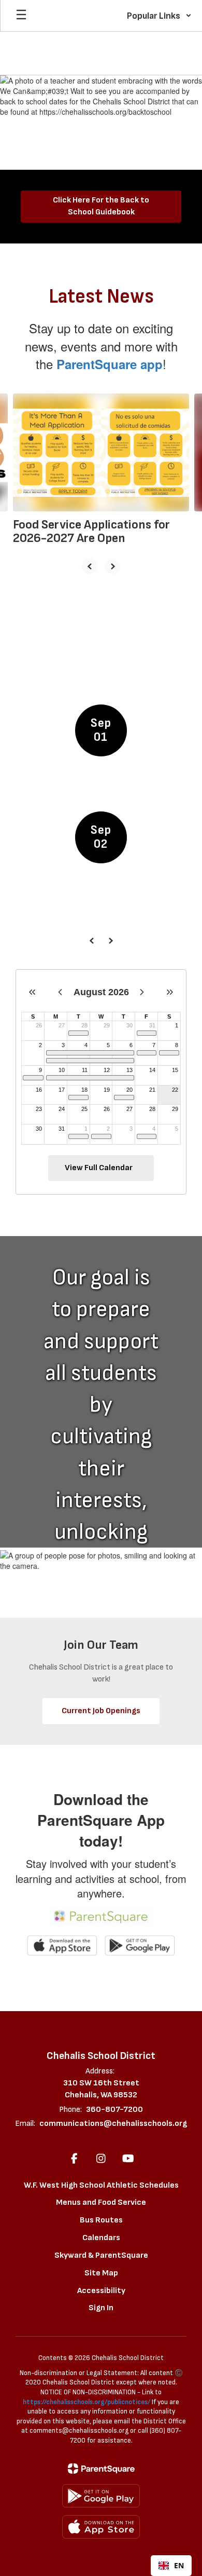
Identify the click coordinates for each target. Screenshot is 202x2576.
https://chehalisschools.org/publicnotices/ (86, 2402)
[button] (159, 16)
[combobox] (171, 2566)
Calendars (101, 2238)
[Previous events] (92, 941)
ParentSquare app (110, 364)
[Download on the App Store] (101, 2527)
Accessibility (101, 2291)
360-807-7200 (114, 2110)
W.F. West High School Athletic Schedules (101, 2185)
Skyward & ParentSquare (101, 2255)
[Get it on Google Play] (101, 2496)
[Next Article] (112, 566)
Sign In (101, 2308)
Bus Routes (101, 2220)
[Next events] (110, 941)
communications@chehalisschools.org (113, 2124)
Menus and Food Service (101, 2202)
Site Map (101, 2273)
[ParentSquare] (101, 2469)
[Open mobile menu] (21, 16)
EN (179, 2565)
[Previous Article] (90, 566)
